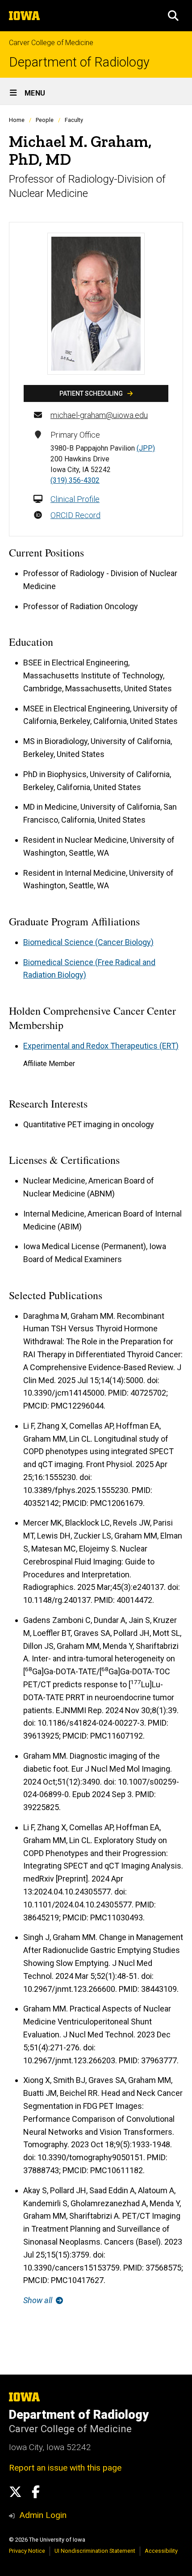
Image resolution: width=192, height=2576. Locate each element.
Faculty (74, 120)
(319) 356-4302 (75, 480)
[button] (173, 16)
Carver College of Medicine (51, 43)
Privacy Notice (27, 2551)
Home (17, 120)
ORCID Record (75, 515)
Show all (39, 2300)
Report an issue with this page (65, 2468)
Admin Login (43, 2515)
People (45, 120)
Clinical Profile (75, 499)
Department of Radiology (79, 62)
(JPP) (146, 448)
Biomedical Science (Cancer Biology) (88, 942)
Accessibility (161, 2551)
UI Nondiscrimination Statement (95, 2551)
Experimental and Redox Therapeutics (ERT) (101, 1046)
